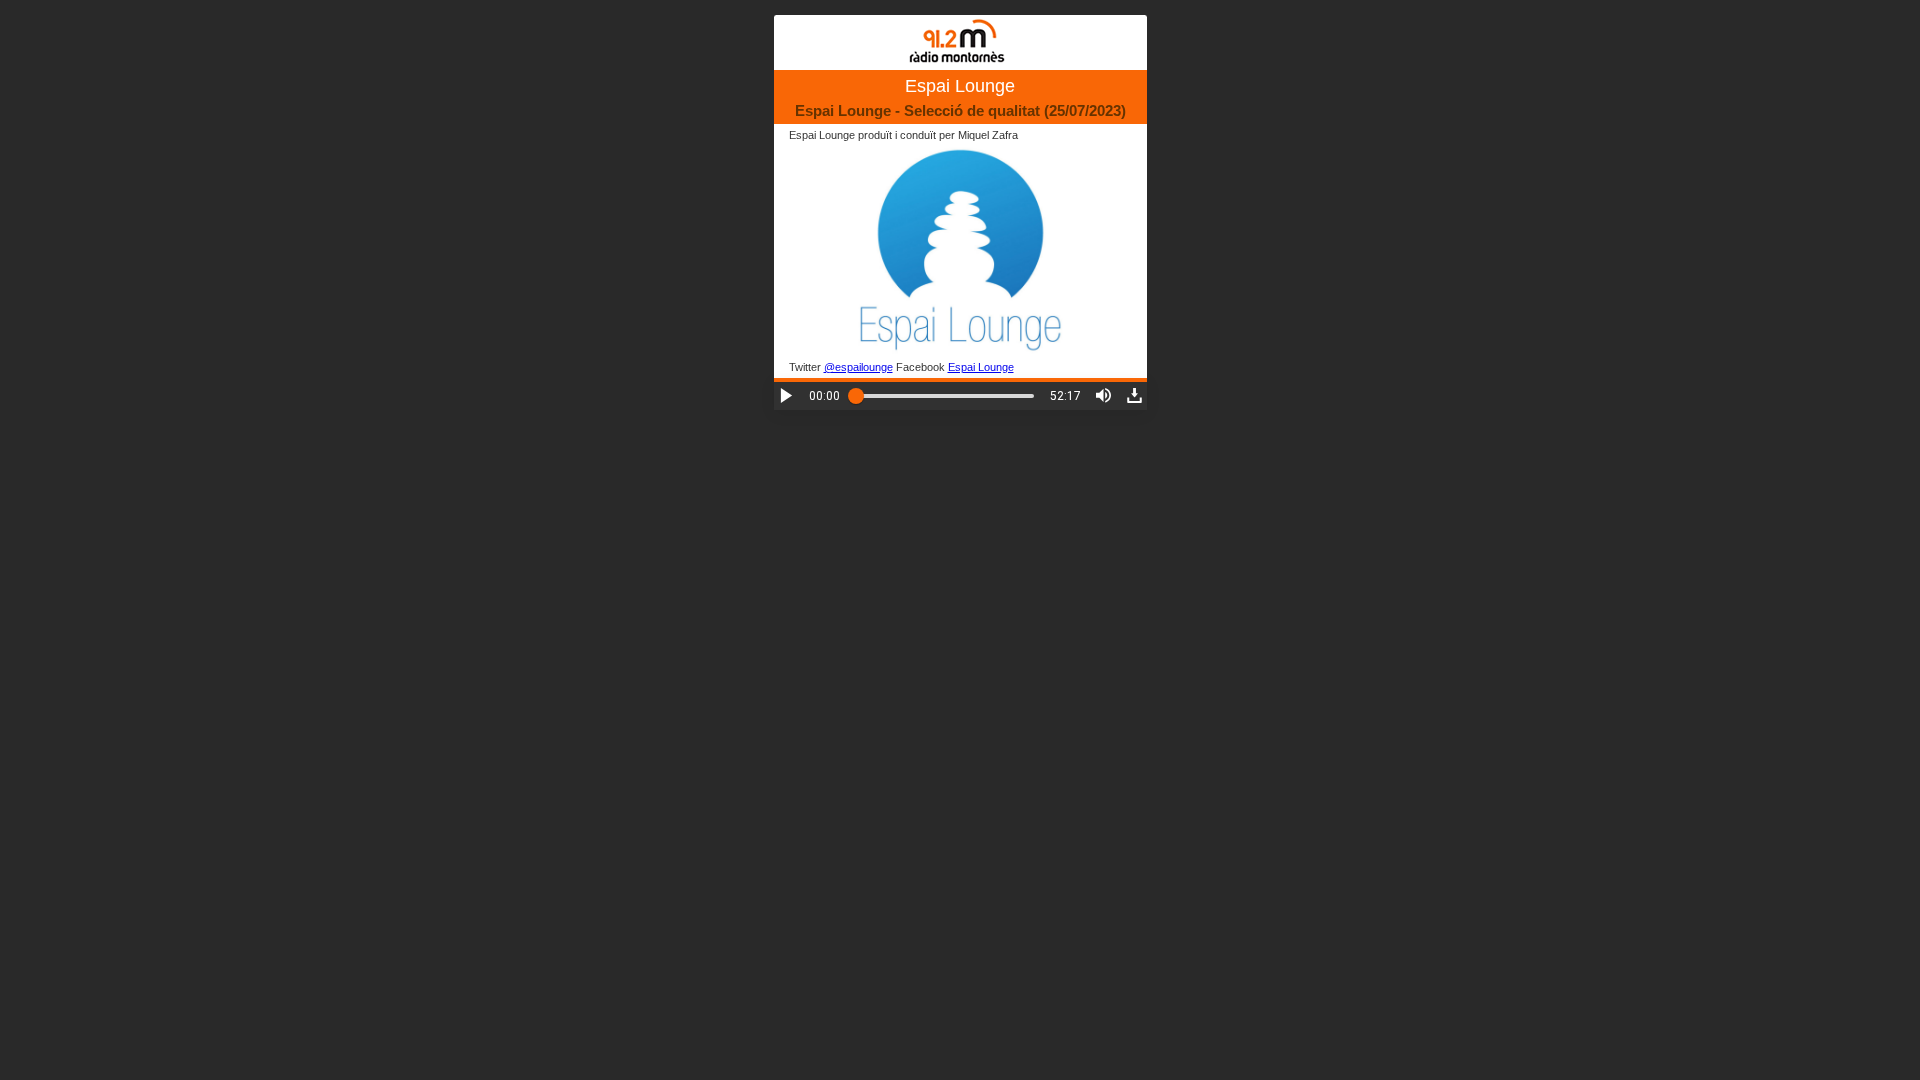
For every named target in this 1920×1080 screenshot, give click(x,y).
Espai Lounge (981, 367)
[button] (786, 395)
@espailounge (858, 367)
